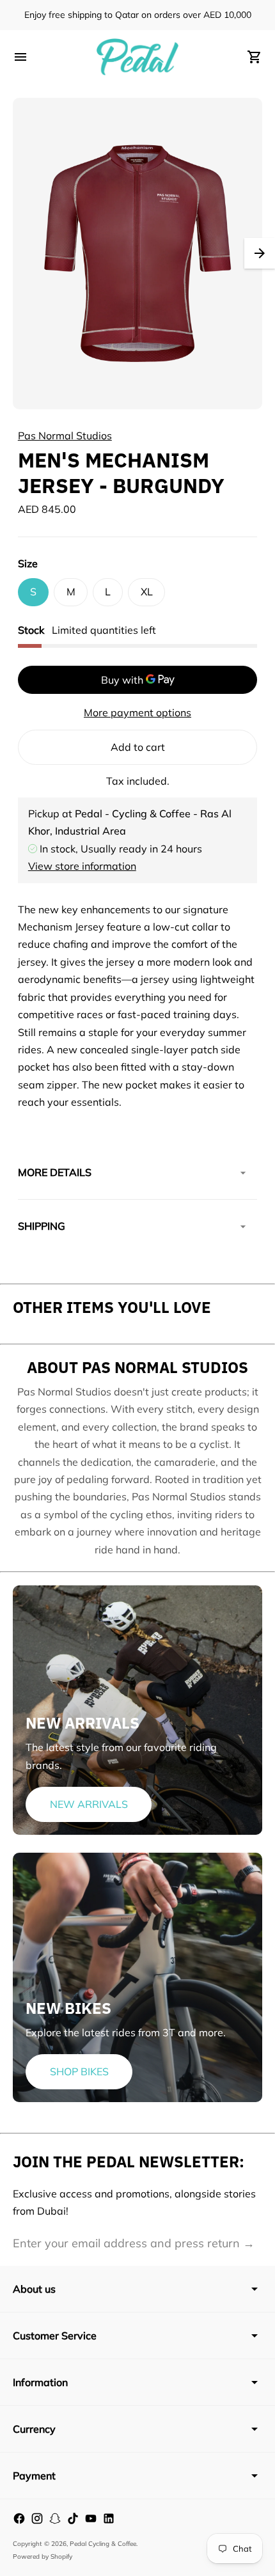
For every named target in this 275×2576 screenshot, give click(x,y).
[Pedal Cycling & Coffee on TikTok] (73, 2518)
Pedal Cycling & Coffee (103, 2544)
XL (147, 592)
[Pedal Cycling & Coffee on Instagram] (37, 2518)
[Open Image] (137, 254)
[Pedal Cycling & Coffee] (137, 57)
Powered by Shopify (43, 2556)
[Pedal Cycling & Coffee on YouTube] (91, 2518)
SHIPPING (42, 1226)
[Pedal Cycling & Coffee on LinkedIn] (109, 2518)
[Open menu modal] (20, 57)
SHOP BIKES (79, 2071)
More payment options (137, 712)
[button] (260, 253)
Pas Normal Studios (65, 436)
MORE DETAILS (55, 1172)
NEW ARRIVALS (89, 1804)
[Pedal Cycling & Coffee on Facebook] (19, 2518)
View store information (82, 866)
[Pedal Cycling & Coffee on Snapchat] (55, 2518)
